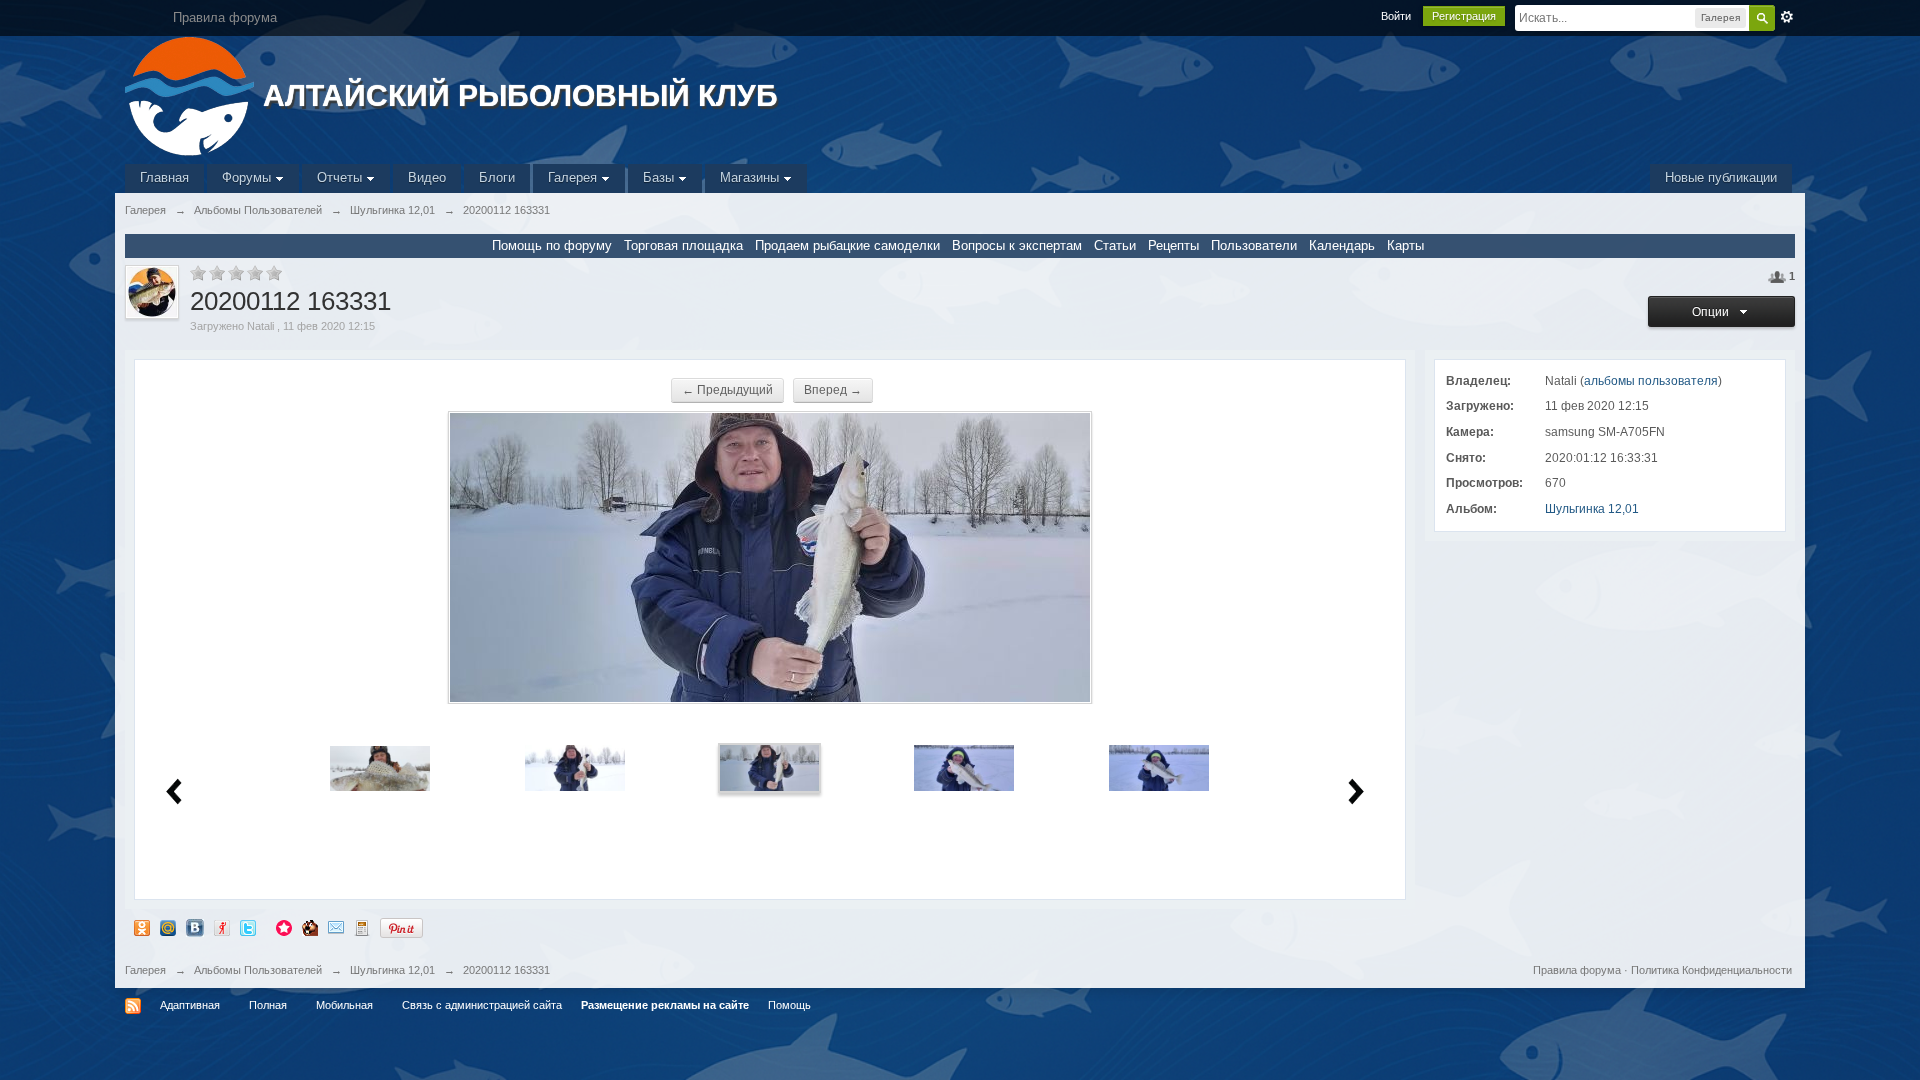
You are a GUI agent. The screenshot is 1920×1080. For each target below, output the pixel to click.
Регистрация (1464, 16)
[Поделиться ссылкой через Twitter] (248, 927)
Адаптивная (190, 1005)
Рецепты (1173, 245)
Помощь (789, 1005)
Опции (1713, 312)
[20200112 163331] (770, 767)
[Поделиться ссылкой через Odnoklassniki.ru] (142, 927)
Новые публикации (1721, 177)
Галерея (574, 177)
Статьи (1115, 245)
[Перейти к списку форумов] (191, 94)
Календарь (1342, 245)
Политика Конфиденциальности (1711, 970)
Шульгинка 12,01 (1592, 509)
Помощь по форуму (552, 245)
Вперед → (833, 390)
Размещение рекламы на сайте (665, 1005)
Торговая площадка (683, 245)
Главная (164, 177)
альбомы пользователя (1651, 381)
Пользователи (1254, 245)
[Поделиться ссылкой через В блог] (362, 927)
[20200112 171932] (964, 767)
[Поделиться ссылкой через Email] (336, 927)
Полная (268, 1005)
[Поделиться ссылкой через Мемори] (284, 927)
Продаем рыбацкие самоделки (847, 245)
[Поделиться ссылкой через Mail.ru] (168, 927)
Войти (1396, 16)
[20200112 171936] (1159, 767)
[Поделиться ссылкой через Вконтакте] (195, 927)
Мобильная (344, 1005)
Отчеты (341, 177)
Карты (1405, 245)
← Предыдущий (727, 390)
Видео (427, 177)
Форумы (248, 177)
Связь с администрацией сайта (482, 1005)
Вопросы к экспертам (1017, 245)
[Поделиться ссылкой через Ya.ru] (222, 927)
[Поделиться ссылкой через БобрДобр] (310, 927)
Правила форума (1577, 970)
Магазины (751, 177)
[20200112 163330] (575, 767)
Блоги (497, 177)
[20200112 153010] (380, 767)
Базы (660, 177)
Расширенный (1787, 17)
